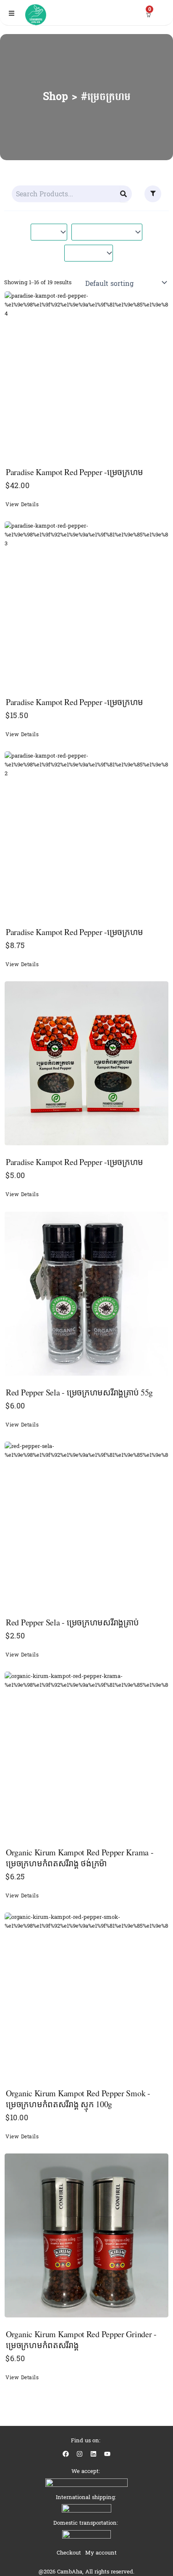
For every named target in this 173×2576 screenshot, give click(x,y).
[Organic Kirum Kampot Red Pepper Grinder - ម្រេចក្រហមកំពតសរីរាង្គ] (86, 2235)
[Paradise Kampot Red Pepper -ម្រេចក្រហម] (86, 373)
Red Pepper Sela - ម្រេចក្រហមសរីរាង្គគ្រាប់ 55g (79, 1392)
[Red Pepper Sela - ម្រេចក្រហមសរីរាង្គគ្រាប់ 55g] (86, 1294)
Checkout (69, 2553)
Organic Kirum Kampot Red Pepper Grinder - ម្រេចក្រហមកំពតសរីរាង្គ (81, 2340)
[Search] (124, 194)
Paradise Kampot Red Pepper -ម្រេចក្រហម (75, 472)
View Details (22, 505)
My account (101, 2553)
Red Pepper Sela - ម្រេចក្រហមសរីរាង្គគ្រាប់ (72, 1622)
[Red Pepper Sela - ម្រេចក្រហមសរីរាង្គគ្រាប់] (86, 1524)
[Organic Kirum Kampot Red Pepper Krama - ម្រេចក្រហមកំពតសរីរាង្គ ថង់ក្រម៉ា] (86, 1754)
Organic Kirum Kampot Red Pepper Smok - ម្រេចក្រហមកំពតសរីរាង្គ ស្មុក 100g (78, 2099)
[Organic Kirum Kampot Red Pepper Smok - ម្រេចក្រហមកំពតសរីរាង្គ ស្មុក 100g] (86, 1995)
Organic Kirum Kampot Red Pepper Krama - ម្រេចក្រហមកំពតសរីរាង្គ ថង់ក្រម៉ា (80, 1858)
